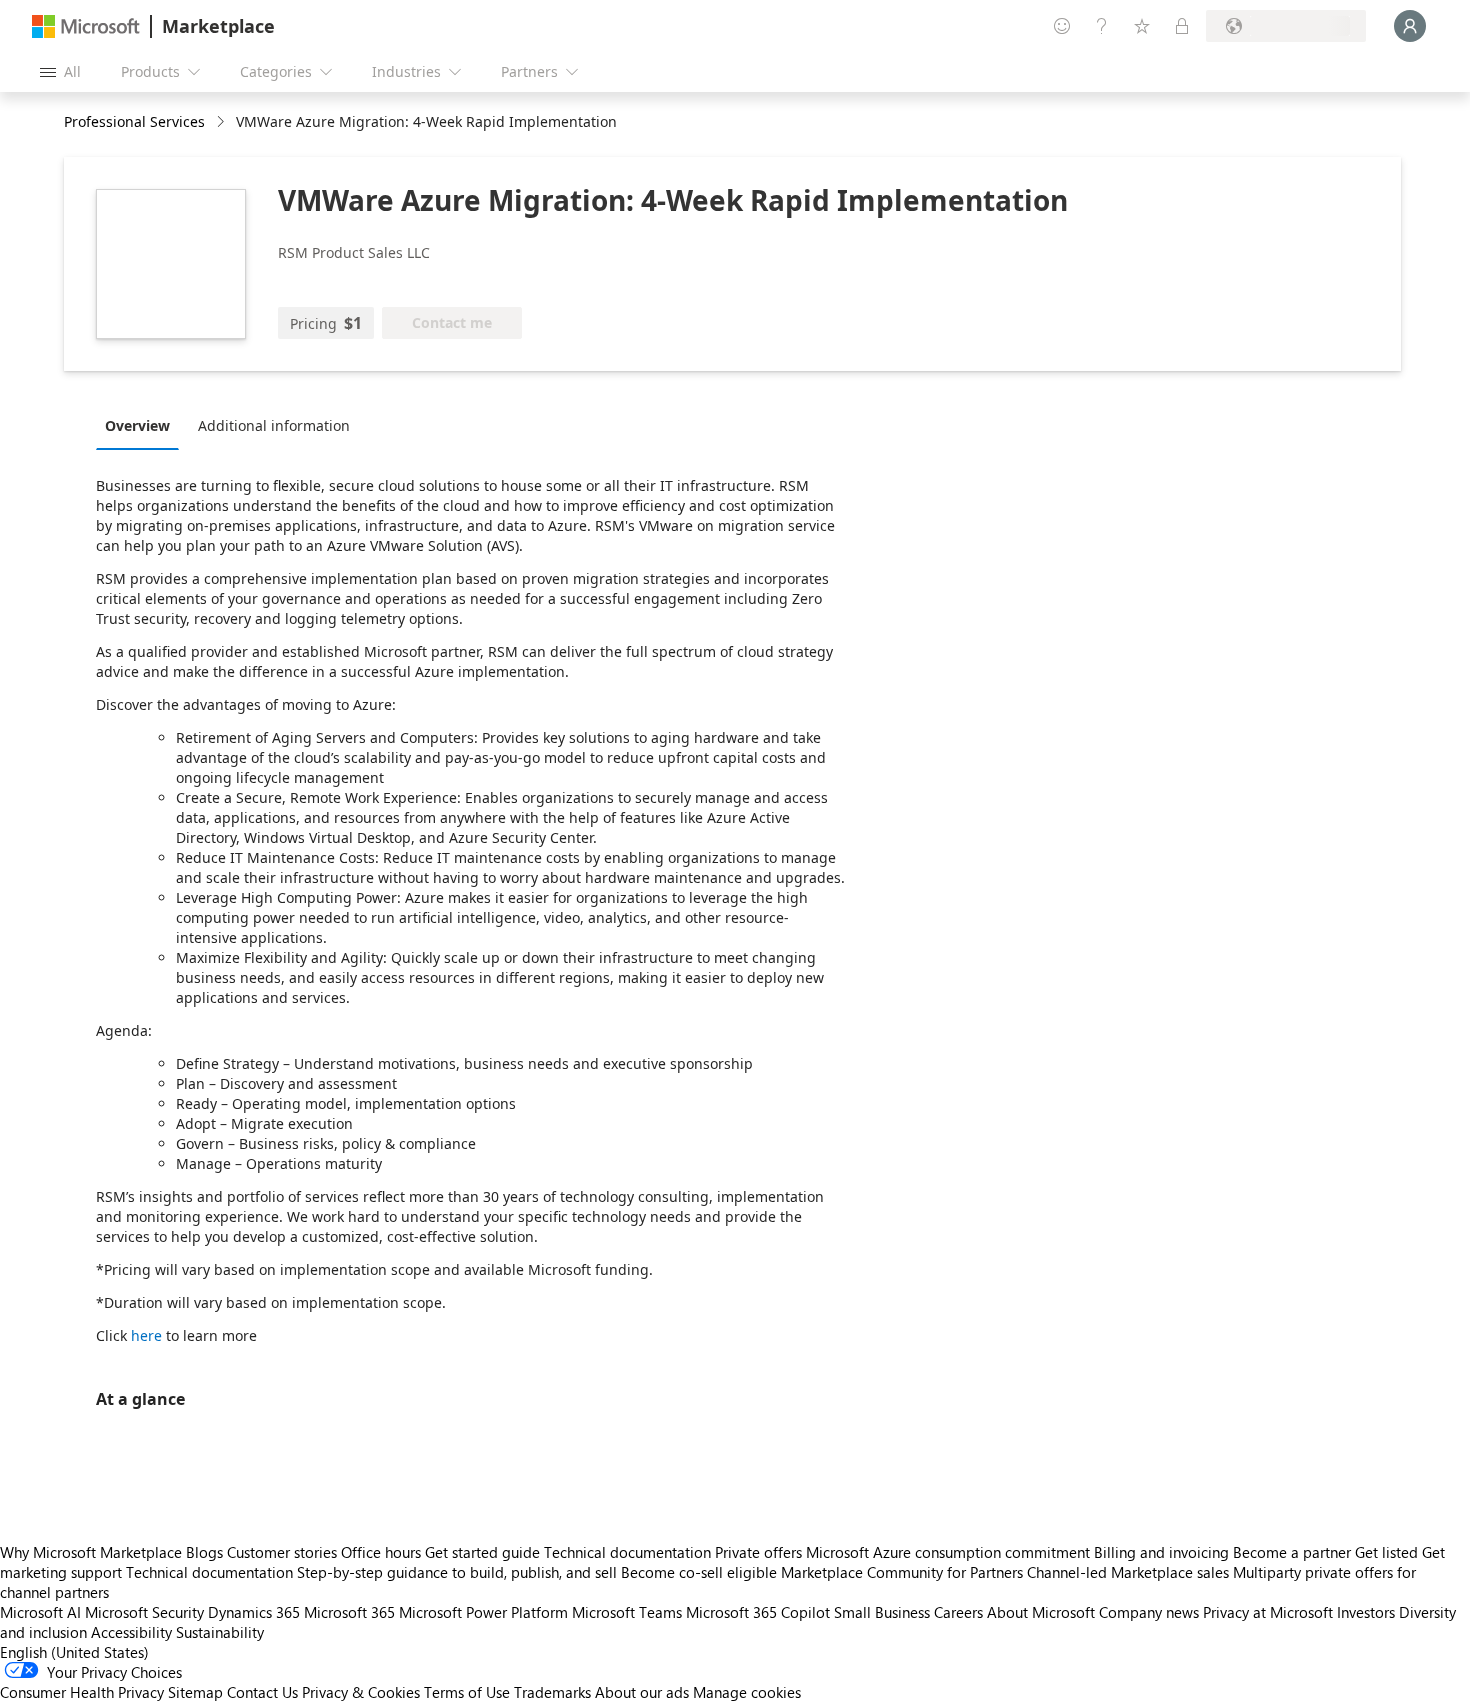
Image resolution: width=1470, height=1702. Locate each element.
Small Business (882, 1612)
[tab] (142, 425)
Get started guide (482, 1552)
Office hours (381, 1552)
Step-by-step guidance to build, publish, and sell (457, 1572)
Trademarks (552, 1692)
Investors (1366, 1612)
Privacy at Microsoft (1268, 1612)
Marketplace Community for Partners (902, 1572)
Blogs (204, 1552)
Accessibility (131, 1632)
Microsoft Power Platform (483, 1612)
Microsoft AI (40, 1612)
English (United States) (74, 1652)
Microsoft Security (144, 1612)
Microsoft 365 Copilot (758, 1612)
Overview (137, 425)
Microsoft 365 (349, 1612)
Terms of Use (467, 1692)
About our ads (642, 1692)
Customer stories (282, 1552)
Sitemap (195, 1692)
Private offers (758, 1552)
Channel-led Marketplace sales (1128, 1572)
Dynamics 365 (254, 1612)
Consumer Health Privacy (82, 1692)
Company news (1149, 1612)
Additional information (274, 425)
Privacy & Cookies (361, 1692)
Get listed (1386, 1552)
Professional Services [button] (134, 121)
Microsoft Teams (627, 1612)
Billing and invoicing (1161, 1552)
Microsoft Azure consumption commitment (950, 1552)
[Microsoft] (86, 26)
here (146, 1335)
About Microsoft (1041, 1612)
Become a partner (1292, 1552)
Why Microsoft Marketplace (91, 1552)
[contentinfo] (222, 122)
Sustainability (220, 1632)
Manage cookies (747, 1692)
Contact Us (262, 1692)
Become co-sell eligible (699, 1572)
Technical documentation (627, 1552)
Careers (958, 1612)
